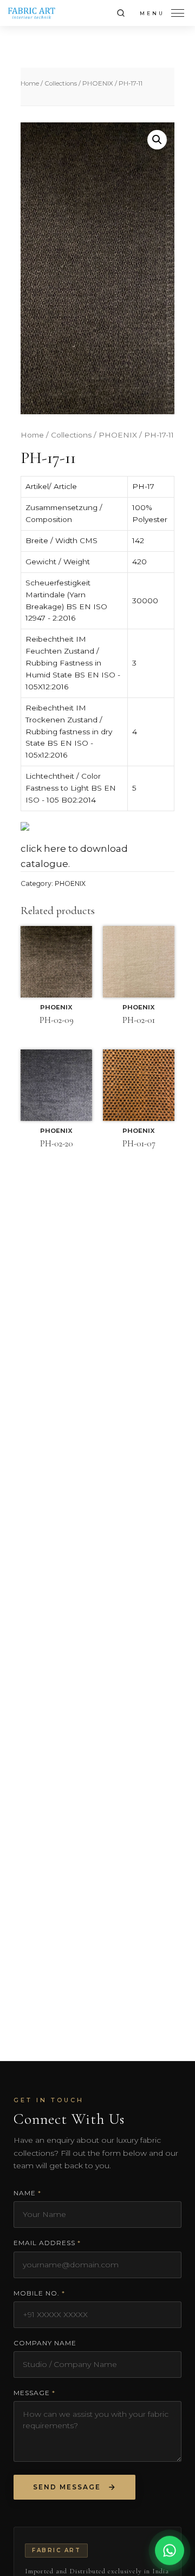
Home (30, 83)
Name (27, 2193)
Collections (61, 83)
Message (34, 2393)
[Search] (121, 13)
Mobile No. (39, 2293)
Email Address (47, 2243)
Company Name (45, 2343)
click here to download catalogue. (74, 856)
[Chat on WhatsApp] (170, 2549)
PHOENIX (98, 83)
